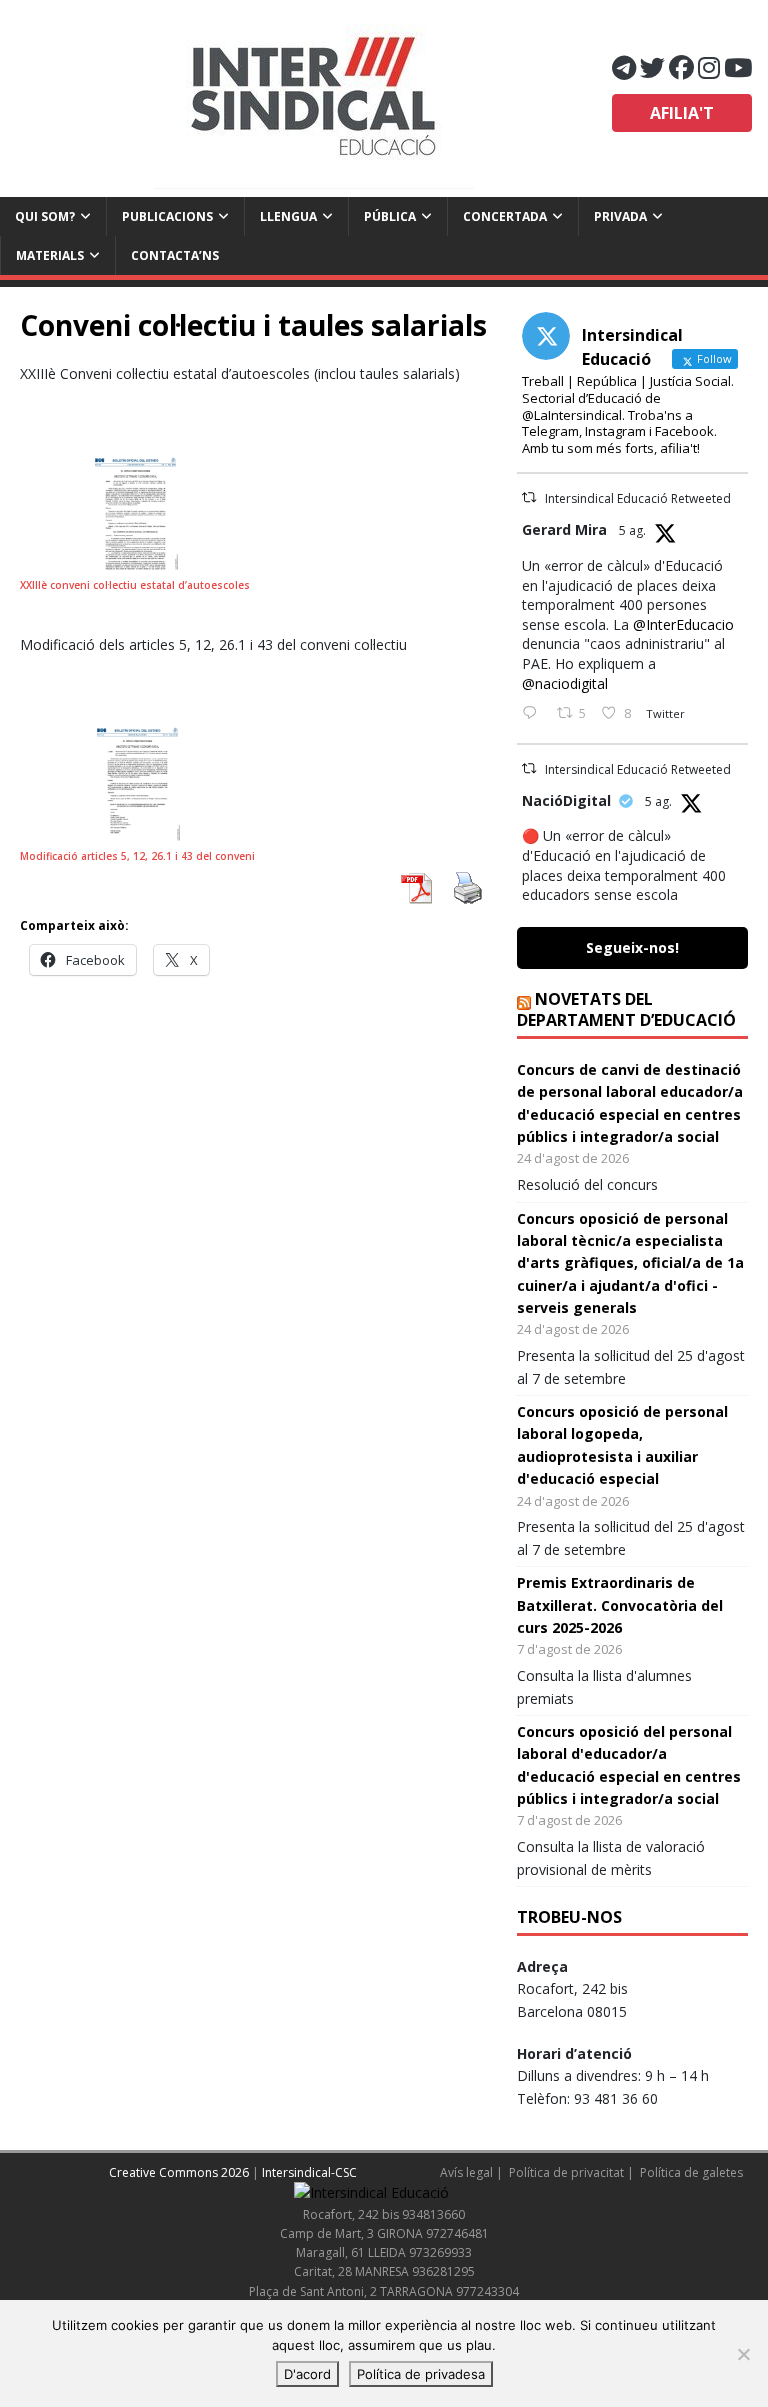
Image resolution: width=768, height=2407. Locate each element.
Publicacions (167, 216)
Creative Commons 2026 (179, 2172)
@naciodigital (565, 683)
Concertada (505, 216)
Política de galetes (691, 2172)
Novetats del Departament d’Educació (626, 1009)
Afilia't (682, 113)
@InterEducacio (683, 624)
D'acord (307, 2374)
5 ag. (632, 530)
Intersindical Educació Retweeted (638, 498)
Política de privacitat (566, 2172)
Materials (50, 255)
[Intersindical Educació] (314, 98)
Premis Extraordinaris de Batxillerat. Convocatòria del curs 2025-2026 (620, 1605)
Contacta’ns (175, 255)
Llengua (288, 216)
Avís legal (466, 2172)
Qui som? (45, 216)
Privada (620, 216)
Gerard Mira (564, 529)
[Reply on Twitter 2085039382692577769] (534, 714)
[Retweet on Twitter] (529, 497)
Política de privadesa (421, 2374)
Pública (390, 216)
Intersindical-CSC (309, 2172)
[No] (743, 2354)
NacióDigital (566, 800)
